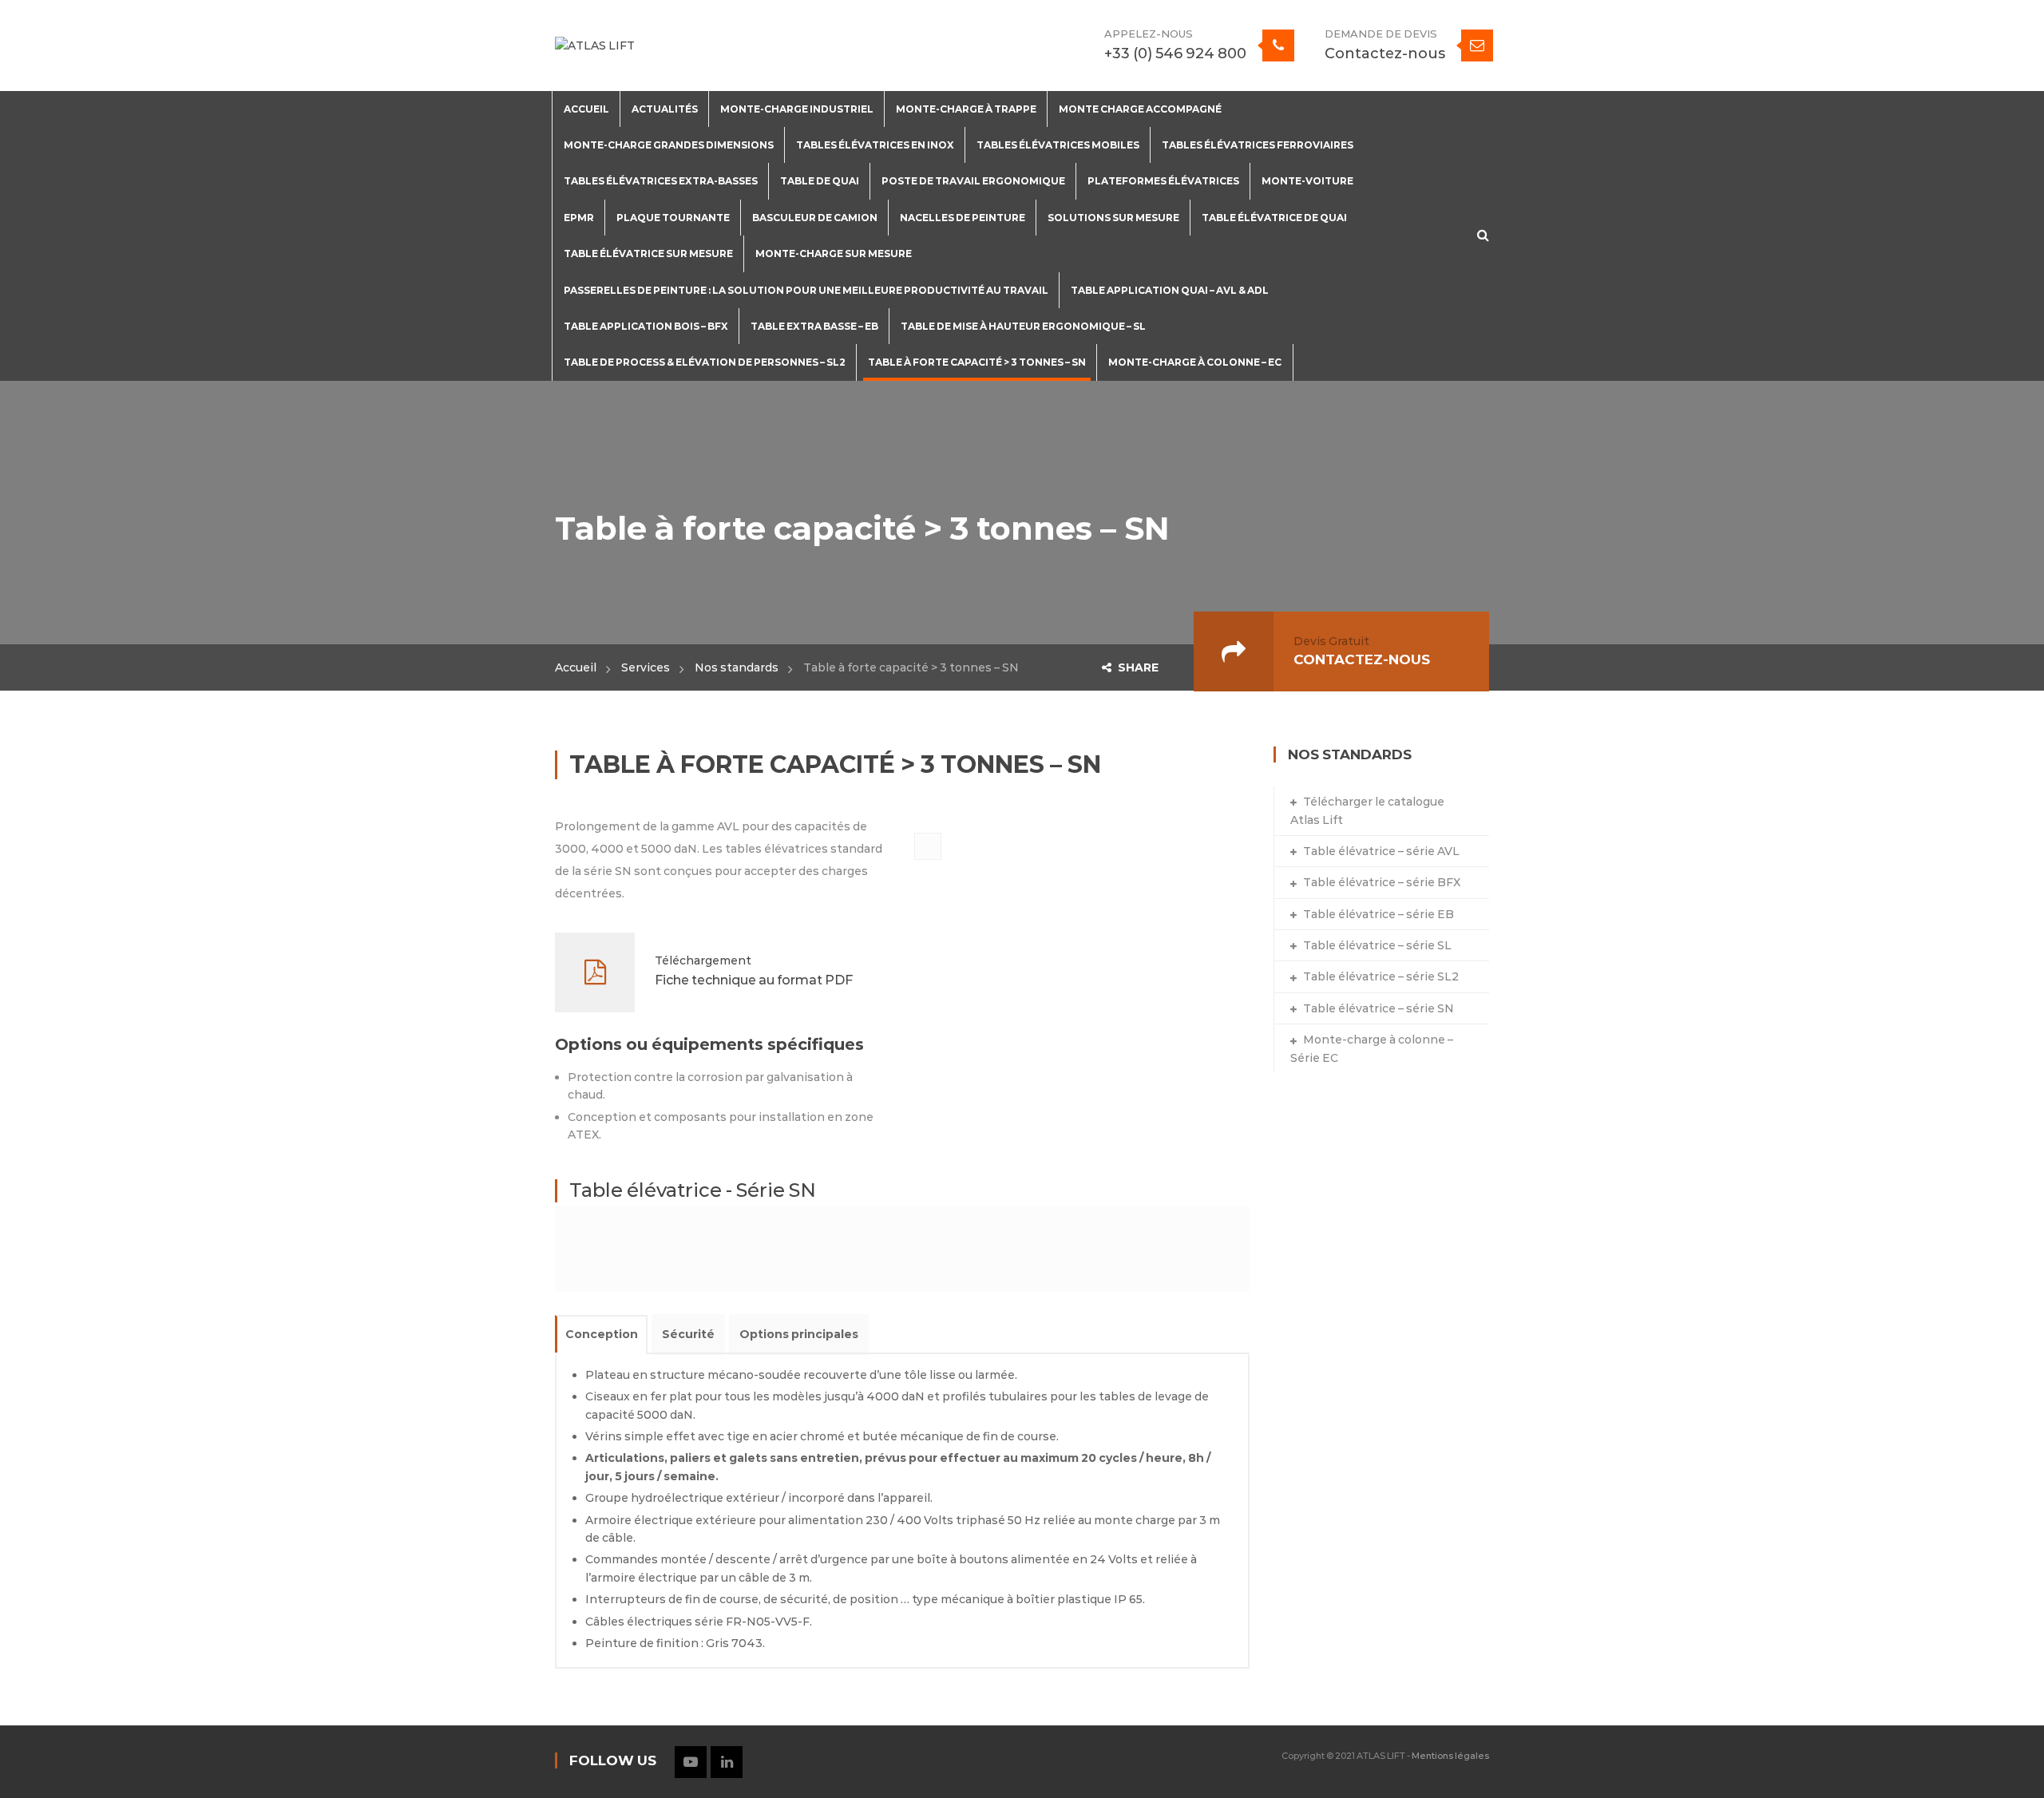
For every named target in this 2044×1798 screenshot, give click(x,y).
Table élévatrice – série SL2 (1381, 976)
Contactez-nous (1385, 53)
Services (646, 667)
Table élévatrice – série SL (1377, 945)
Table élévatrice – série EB (1379, 914)
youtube (691, 1762)
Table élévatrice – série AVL (1381, 851)
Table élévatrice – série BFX (1382, 882)
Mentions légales (1450, 1756)
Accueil (576, 667)
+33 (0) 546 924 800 (1175, 53)
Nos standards (737, 667)
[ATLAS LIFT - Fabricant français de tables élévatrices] (595, 45)
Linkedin (727, 1762)
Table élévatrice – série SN (1379, 1008)
